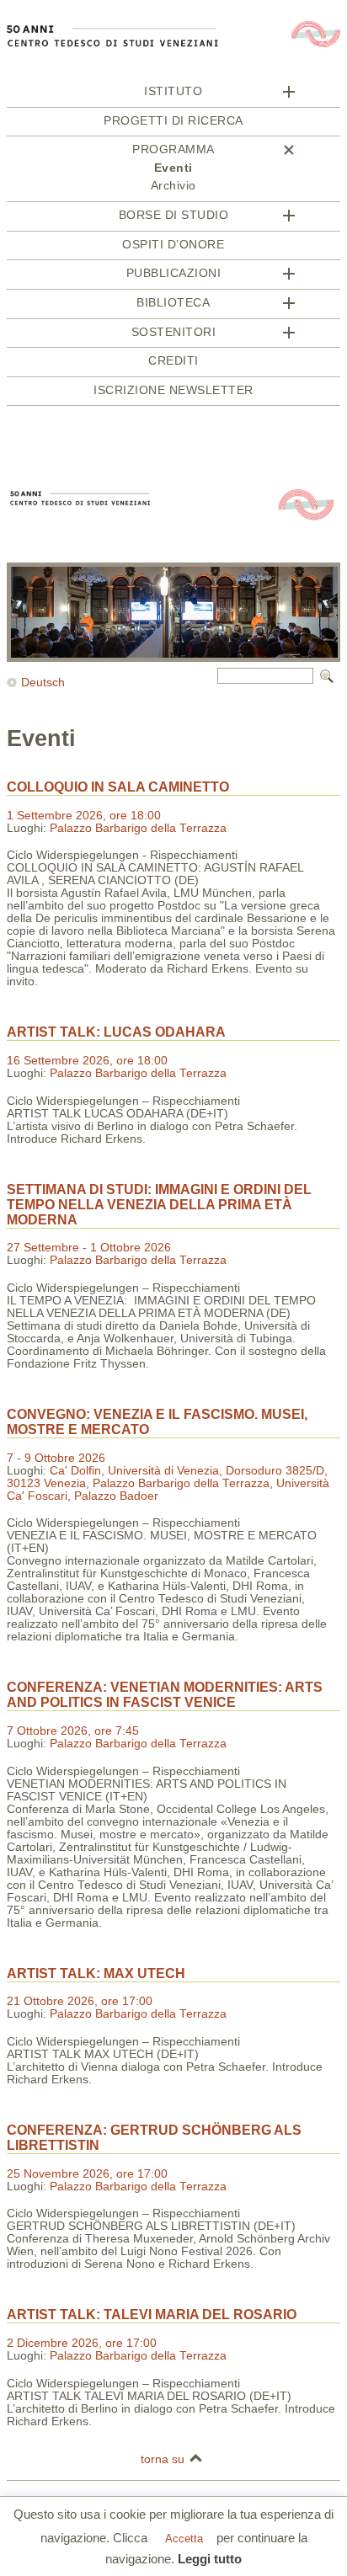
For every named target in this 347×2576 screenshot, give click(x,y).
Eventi (173, 168)
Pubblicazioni (174, 273)
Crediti (173, 361)
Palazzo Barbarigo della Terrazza (138, 828)
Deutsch (43, 682)
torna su (163, 2459)
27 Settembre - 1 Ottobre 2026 (89, 1248)
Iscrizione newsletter (173, 390)
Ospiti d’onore (173, 245)
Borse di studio (174, 215)
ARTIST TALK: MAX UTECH (96, 1973)
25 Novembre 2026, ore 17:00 (87, 2174)
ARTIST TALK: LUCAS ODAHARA (116, 1032)
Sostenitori (174, 332)
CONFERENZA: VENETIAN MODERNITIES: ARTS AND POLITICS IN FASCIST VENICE (165, 1695)
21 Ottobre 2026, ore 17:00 (80, 2001)
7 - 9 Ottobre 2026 (56, 1458)
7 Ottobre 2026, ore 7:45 (73, 1731)
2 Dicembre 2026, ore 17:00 (82, 2343)
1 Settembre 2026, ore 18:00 (84, 816)
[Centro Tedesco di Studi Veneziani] (173, 79)
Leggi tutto (210, 2559)
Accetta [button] (184, 2539)
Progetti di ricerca (173, 121)
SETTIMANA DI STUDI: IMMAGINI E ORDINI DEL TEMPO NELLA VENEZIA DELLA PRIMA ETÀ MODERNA (159, 1205)
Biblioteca (173, 303)
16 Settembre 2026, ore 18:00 (87, 1061)
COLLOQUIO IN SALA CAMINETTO (118, 787)
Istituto (173, 91)
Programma (173, 149)
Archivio (173, 186)
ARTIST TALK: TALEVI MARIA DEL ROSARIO (152, 2315)
